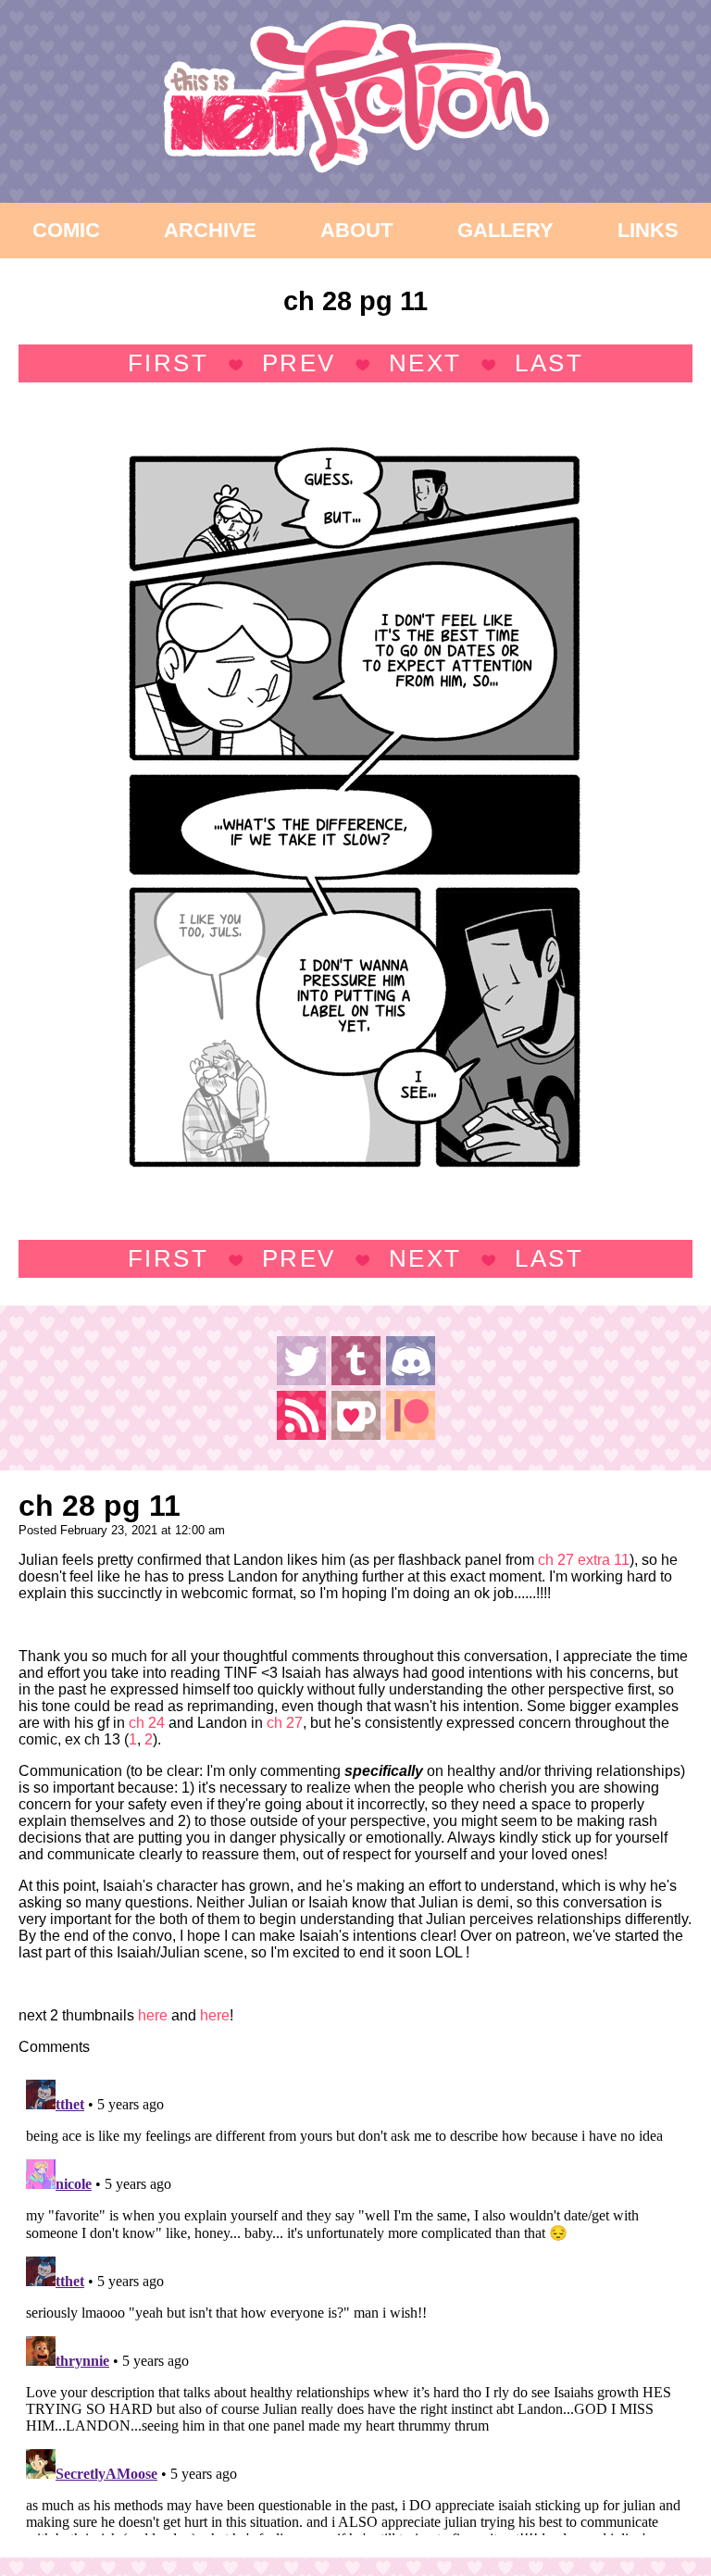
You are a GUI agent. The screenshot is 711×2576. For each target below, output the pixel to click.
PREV (299, 363)
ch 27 (285, 1723)
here (153, 2015)
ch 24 (147, 1723)
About (356, 230)
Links (648, 230)
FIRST (168, 363)
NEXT (425, 363)
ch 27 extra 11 (584, 1560)
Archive (210, 230)
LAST (549, 363)
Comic (66, 230)
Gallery (505, 230)
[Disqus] (355, 2304)
